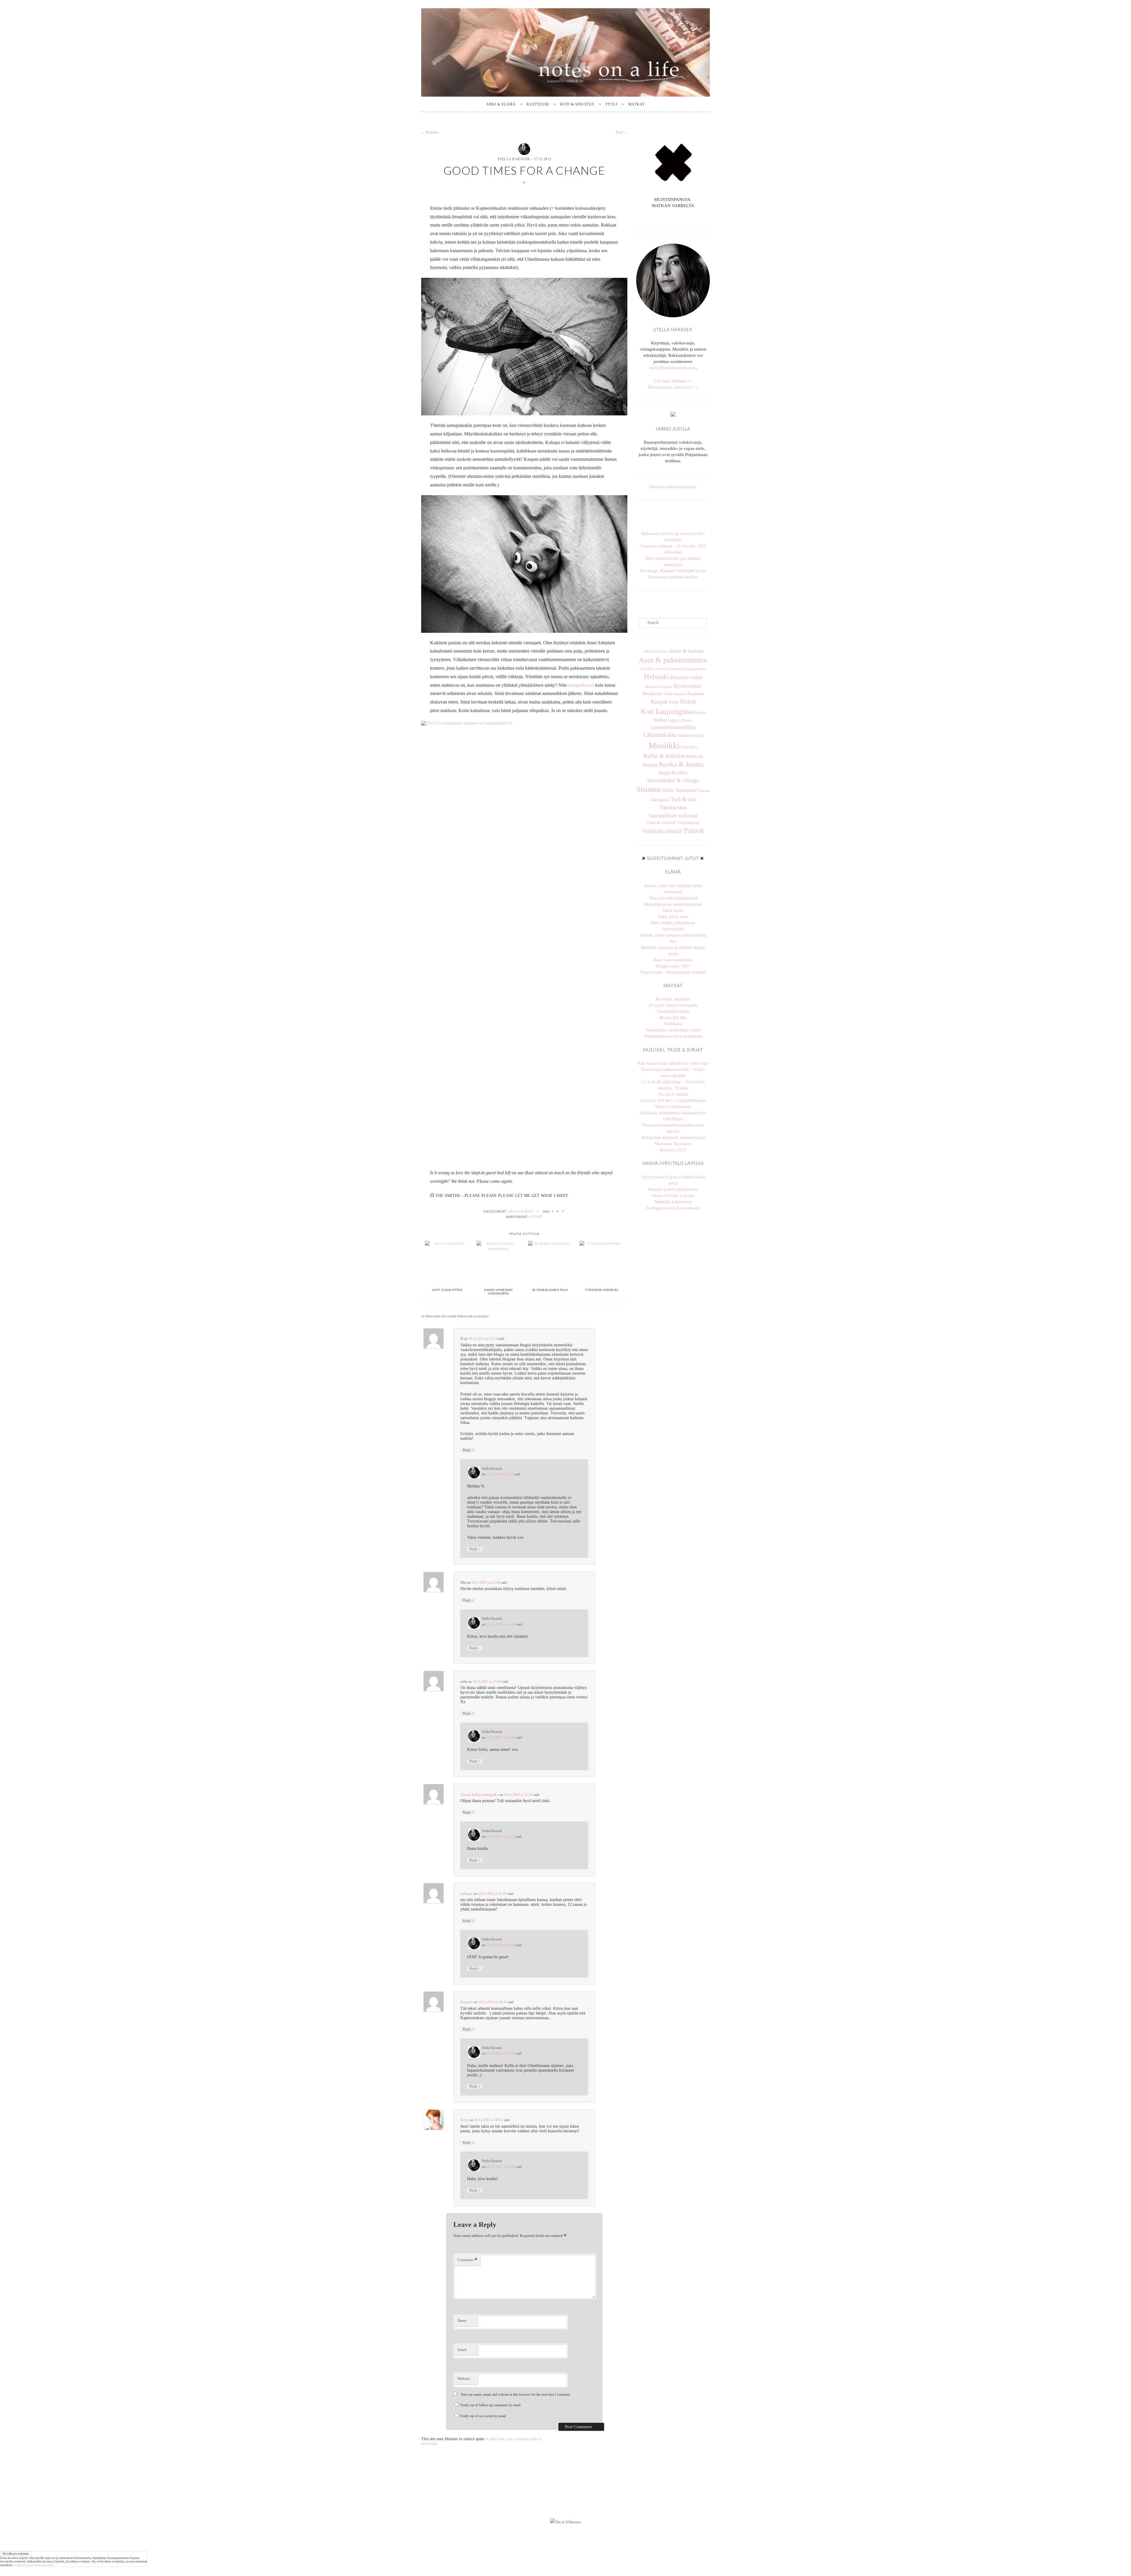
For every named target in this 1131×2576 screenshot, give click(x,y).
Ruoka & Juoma (681, 764)
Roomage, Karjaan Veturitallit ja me (673, 571)
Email (462, 2350)
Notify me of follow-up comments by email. (491, 2405)
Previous (430, 132)
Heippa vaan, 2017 (673, 966)
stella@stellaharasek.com (673, 368)
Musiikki (664, 745)
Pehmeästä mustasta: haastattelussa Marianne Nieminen (673, 1141)
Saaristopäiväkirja (673, 1011)
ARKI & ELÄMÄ (501, 104)
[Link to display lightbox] (450, 2481)
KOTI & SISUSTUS (577, 104)
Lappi (673, 720)
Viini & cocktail (661, 823)
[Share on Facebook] (553, 1211)
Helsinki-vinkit (686, 677)
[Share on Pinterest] (563, 1211)
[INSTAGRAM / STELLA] (671, 219)
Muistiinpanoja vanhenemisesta (673, 904)
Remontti (695, 756)
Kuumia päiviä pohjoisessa (673, 1189)
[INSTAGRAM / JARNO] (675, 219)
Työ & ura (683, 799)
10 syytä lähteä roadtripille (673, 1005)
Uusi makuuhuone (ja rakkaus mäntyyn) (673, 561)
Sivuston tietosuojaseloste (673, 487)
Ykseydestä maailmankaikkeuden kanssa (673, 1128)
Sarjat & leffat (673, 773)
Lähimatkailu (660, 735)
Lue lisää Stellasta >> (673, 381)
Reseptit (650, 765)
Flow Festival (658, 669)
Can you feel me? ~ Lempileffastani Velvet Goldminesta (673, 1103)
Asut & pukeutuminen (673, 660)
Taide (668, 790)
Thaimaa (704, 791)
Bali (643, 669)
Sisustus (649, 789)
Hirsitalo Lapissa (659, 687)
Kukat (660, 720)
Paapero (467, 2002)
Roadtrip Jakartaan (673, 999)
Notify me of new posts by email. (483, 2416)
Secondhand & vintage (673, 780)
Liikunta (686, 720)
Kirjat (674, 702)
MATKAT (636, 104)
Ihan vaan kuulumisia (673, 960)
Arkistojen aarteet (655, 651)
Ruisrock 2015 (673, 1150)
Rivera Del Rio (673, 1018)
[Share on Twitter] (558, 1211)
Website (464, 2378)
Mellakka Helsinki (690, 736)
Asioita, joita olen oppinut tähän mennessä (673, 889)
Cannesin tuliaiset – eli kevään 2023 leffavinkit (673, 549)
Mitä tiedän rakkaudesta (673, 923)
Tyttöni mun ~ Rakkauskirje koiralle (673, 972)
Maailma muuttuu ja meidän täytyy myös (673, 951)
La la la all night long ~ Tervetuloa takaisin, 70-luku (673, 1085)
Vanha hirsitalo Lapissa (673, 1195)
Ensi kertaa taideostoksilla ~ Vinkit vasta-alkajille (673, 1072)
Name (462, 2320)
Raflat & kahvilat (664, 756)
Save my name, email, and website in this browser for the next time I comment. (516, 2395)
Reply (468, 1450)
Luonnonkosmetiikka (673, 727)
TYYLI (611, 104)
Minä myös (673, 910)
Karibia (680, 694)
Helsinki (657, 677)
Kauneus (695, 694)
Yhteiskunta (688, 823)
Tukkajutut (660, 800)
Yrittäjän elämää (662, 831)
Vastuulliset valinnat (673, 815)
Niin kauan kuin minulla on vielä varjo (673, 1063)
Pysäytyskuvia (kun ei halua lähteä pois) (673, 1180)
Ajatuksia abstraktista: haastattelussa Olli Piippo (673, 1116)
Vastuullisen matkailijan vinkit (673, 1030)
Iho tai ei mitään (673, 1094)
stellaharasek (450, 2458)
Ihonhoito (653, 693)
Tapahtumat (686, 790)
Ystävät (694, 830)
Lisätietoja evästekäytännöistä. (35, 2565)
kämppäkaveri (581, 685)
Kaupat (659, 702)
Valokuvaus (673, 807)
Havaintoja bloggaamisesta (688, 669)
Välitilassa (673, 1024)
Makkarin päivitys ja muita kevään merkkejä (673, 537)
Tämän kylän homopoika (479, 1795)
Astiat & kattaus (686, 651)
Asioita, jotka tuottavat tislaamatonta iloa (673, 938)
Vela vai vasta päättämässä (673, 898)
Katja (465, 2120)
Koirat (536, 1217)
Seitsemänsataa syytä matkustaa (673, 1036)
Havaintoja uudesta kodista (673, 577)
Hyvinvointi (687, 686)
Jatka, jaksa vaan (673, 917)
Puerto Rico (689, 747)
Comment (467, 2260)
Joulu (669, 694)
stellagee (467, 1894)
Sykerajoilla (673, 929)
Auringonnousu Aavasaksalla (673, 1208)
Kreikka (700, 713)
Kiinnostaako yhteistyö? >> (673, 387)
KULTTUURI (538, 104)
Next (622, 132)
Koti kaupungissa (667, 711)
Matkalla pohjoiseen (673, 1202)
